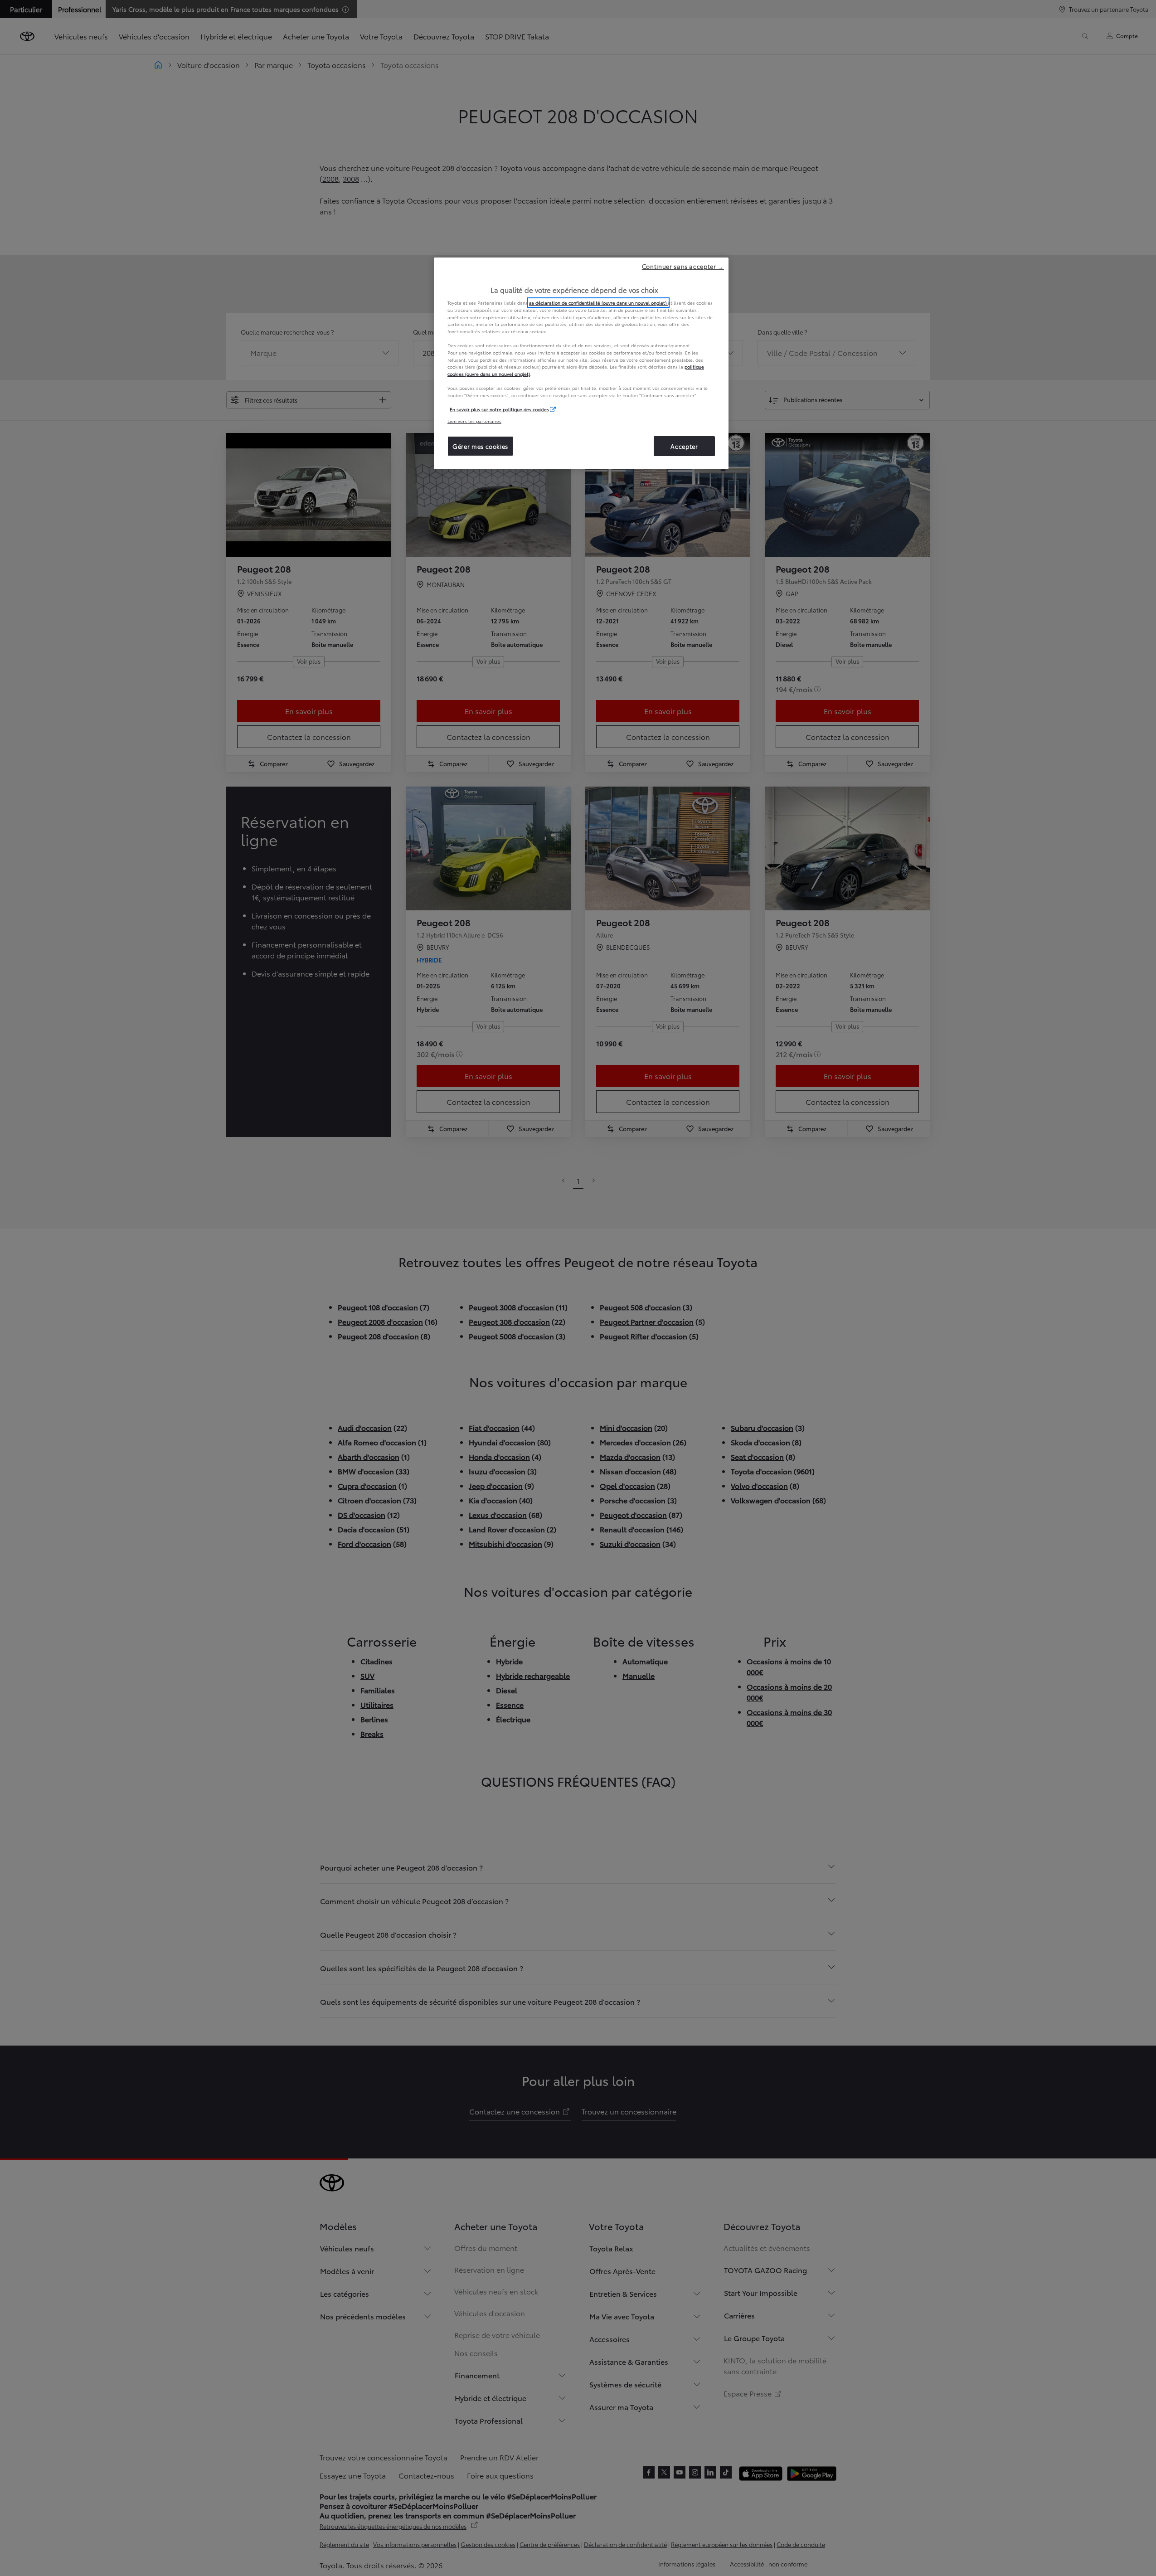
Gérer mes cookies (480, 446)
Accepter (684, 446)
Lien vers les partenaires (474, 421)
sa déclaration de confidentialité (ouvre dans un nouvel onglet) (598, 303)
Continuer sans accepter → (683, 266)
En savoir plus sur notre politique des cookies (499, 409)
